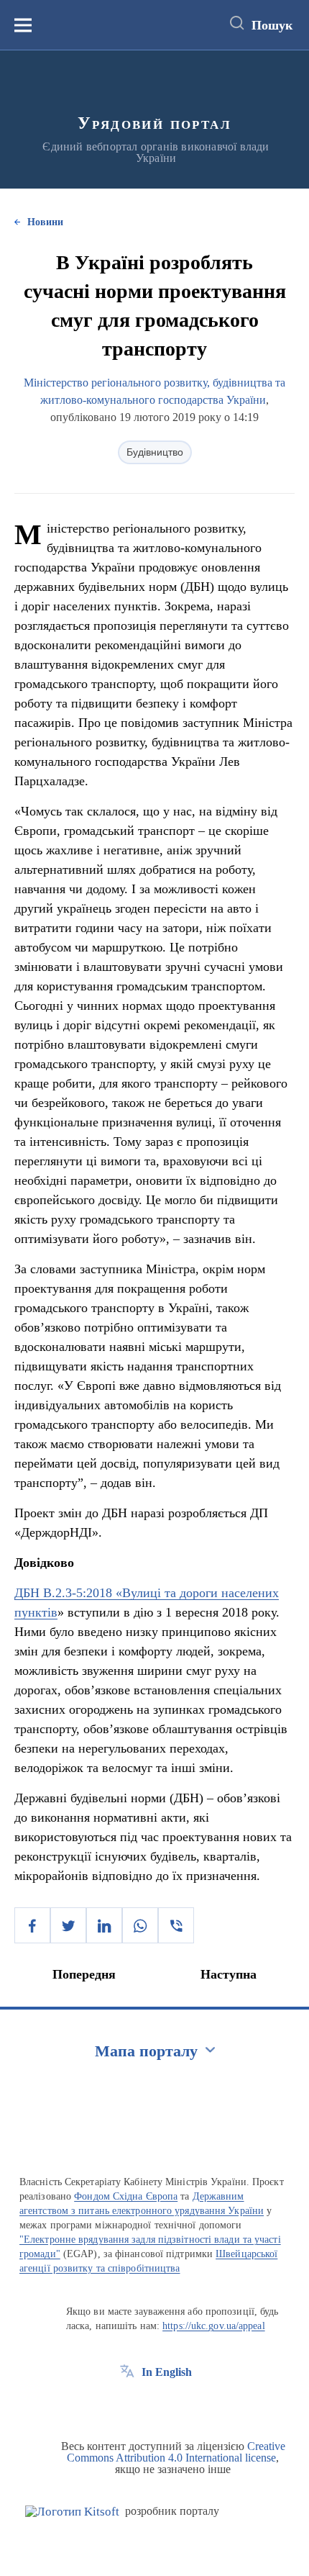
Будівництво (155, 452)
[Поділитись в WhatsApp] (140, 1925)
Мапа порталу (146, 2051)
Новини (45, 222)
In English (167, 2372)
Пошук (272, 25)
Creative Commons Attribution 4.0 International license (176, 2452)
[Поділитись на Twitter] (68, 1925)
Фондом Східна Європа (126, 2196)
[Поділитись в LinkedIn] (104, 1925)
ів (52, 1612)
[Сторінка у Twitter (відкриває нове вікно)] (154, 2405)
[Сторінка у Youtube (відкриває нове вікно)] (180, 2405)
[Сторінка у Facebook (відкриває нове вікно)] (127, 2405)
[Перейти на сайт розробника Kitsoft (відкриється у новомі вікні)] (72, 2512)
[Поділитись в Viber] (176, 1925)
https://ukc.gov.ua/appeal (214, 2326)
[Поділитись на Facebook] (32, 1925)
